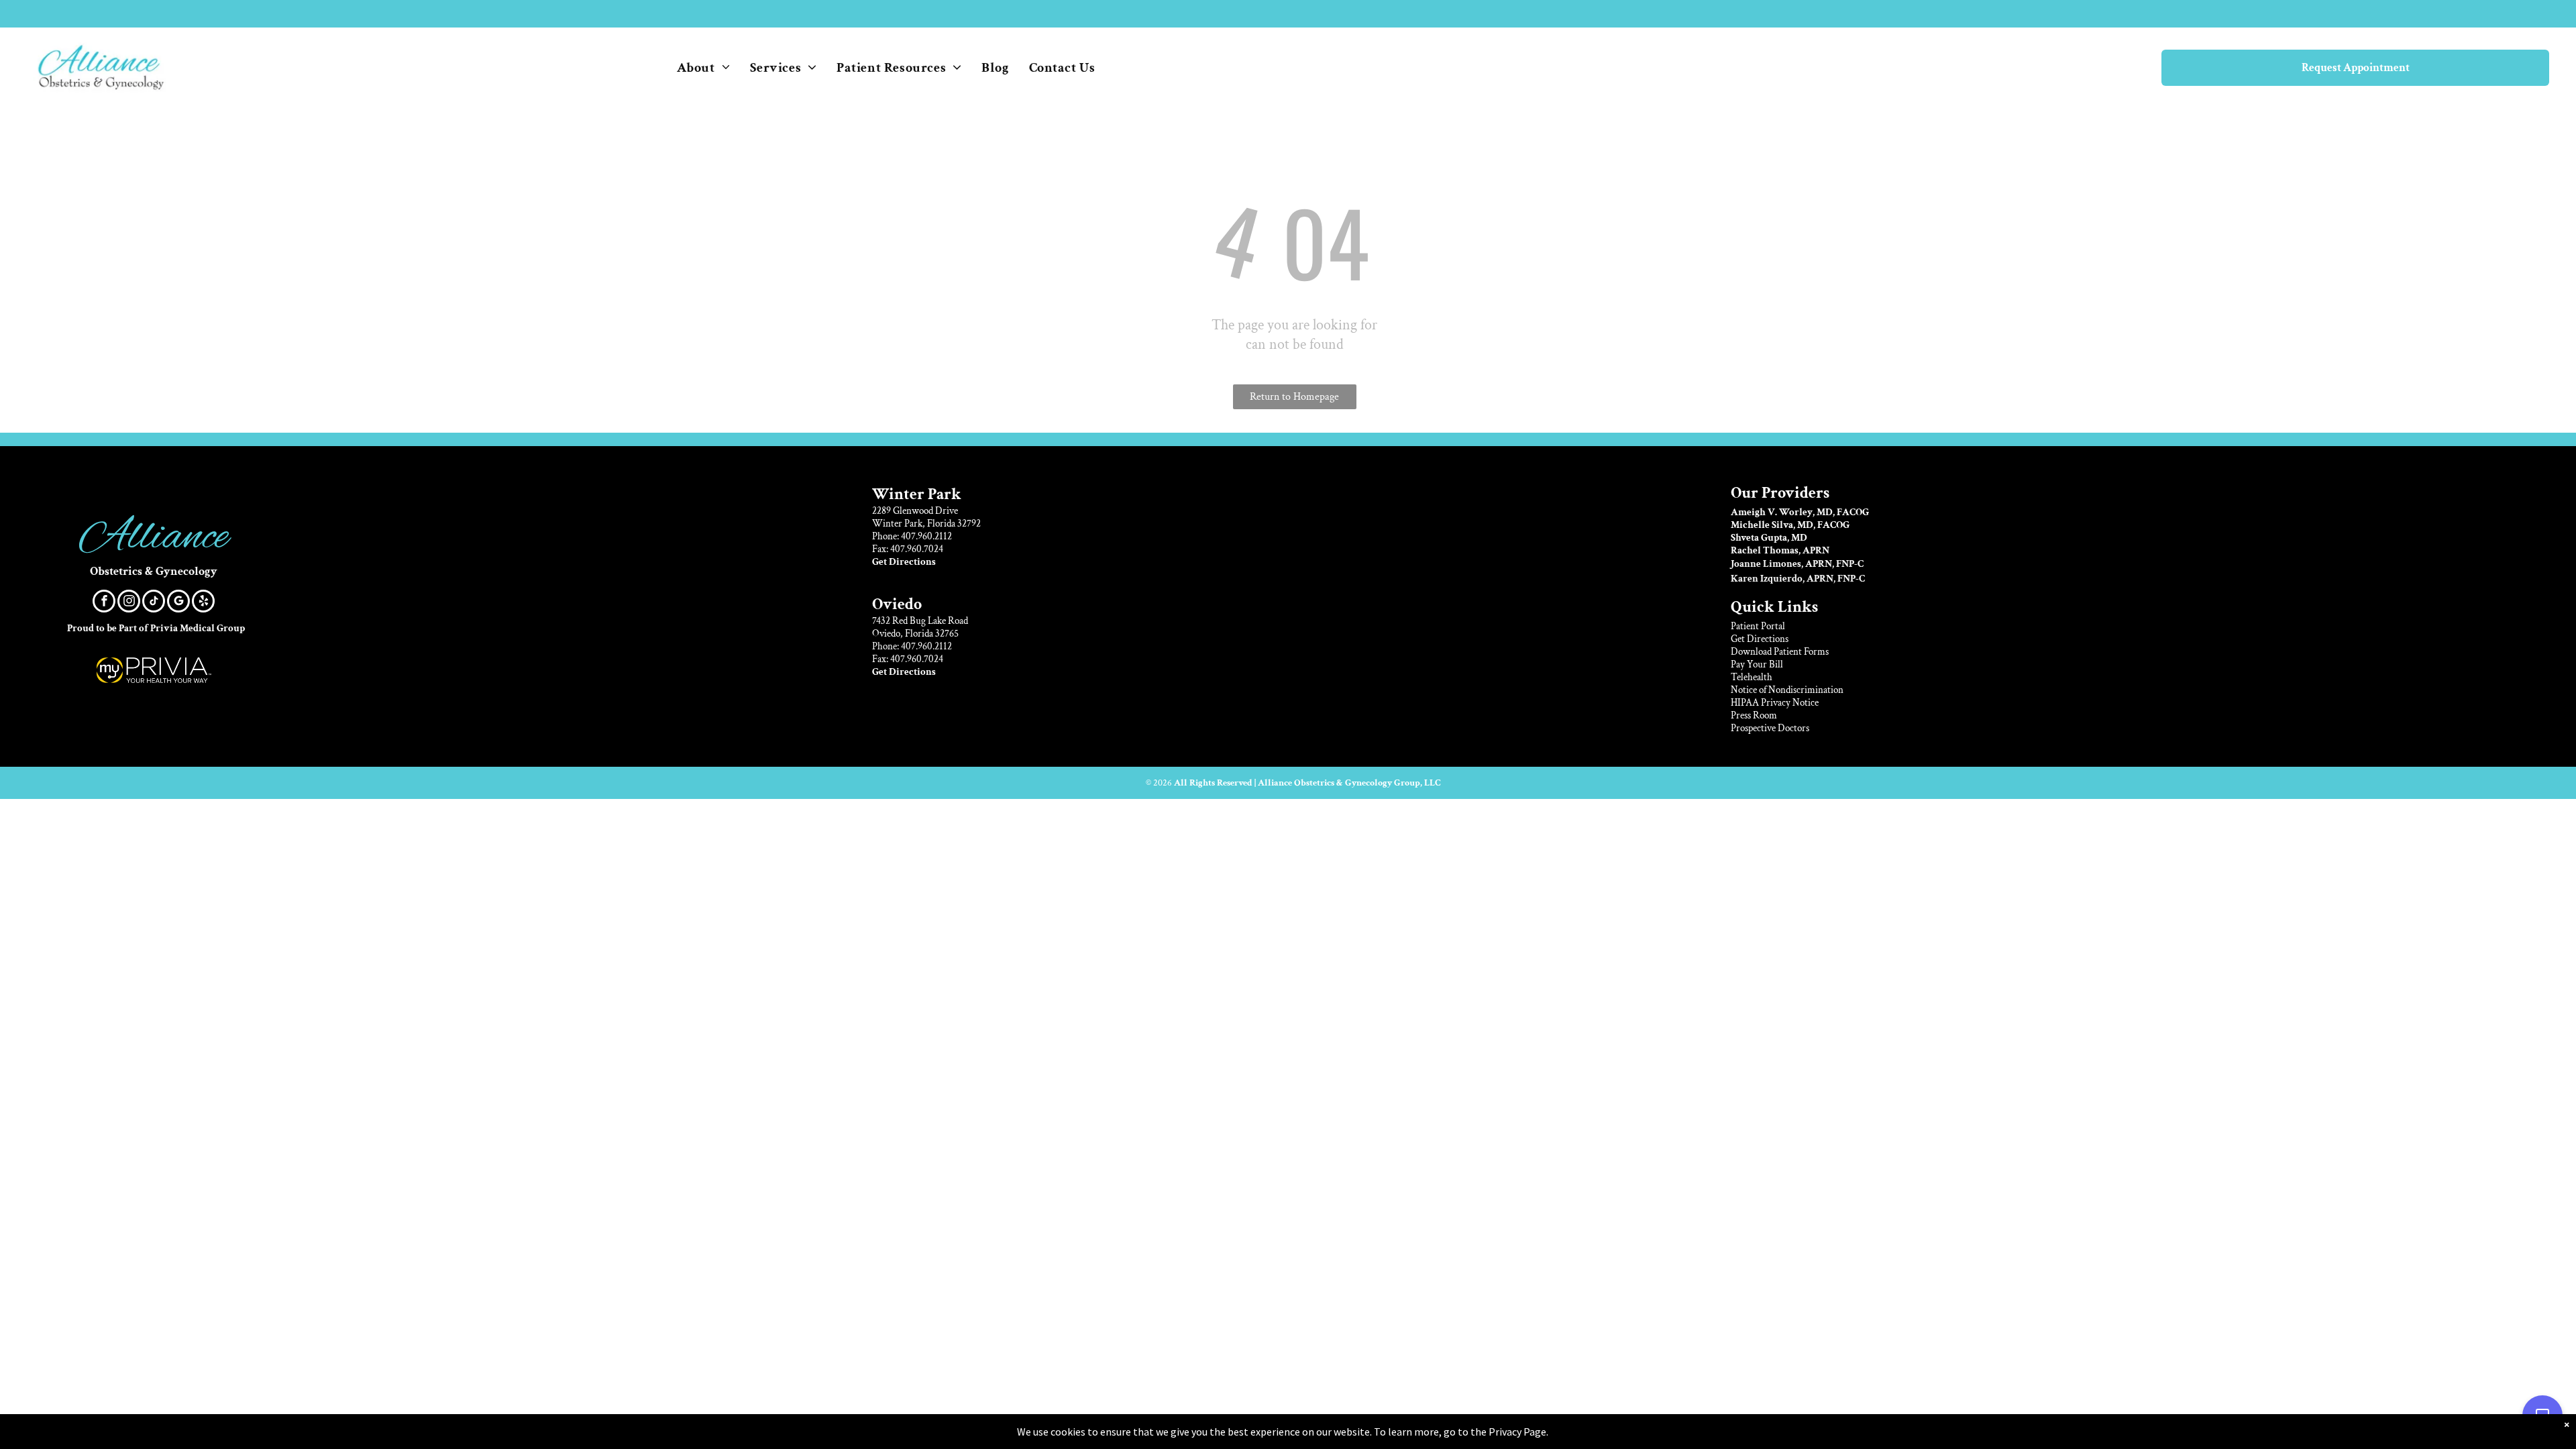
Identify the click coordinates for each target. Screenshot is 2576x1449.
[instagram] (129, 603)
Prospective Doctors (1770, 728)
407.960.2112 (926, 536)
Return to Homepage (1294, 397)
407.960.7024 (917, 549)
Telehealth (1752, 677)
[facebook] (104, 603)
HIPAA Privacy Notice (1775, 703)
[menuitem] (704, 68)
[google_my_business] (178, 603)
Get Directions (1760, 639)
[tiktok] (154, 603)
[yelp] (203, 603)
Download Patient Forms (1780, 652)
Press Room (1754, 715)
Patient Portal (1758, 626)
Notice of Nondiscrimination (1787, 690)
